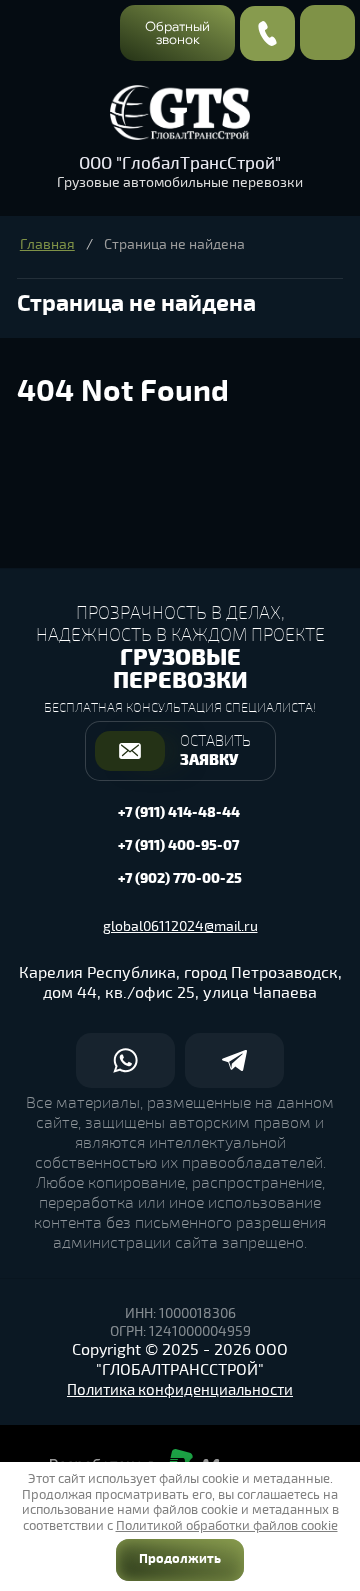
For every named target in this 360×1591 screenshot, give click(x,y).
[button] (177, 33)
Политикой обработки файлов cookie (227, 1526)
